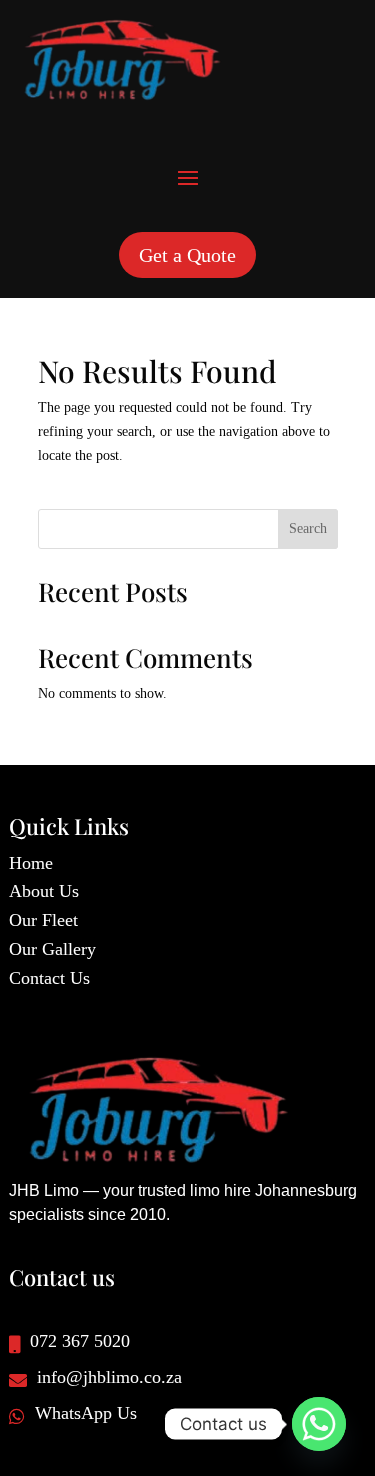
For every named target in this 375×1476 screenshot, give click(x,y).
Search (308, 528)
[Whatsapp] (319, 1424)
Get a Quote (187, 255)
